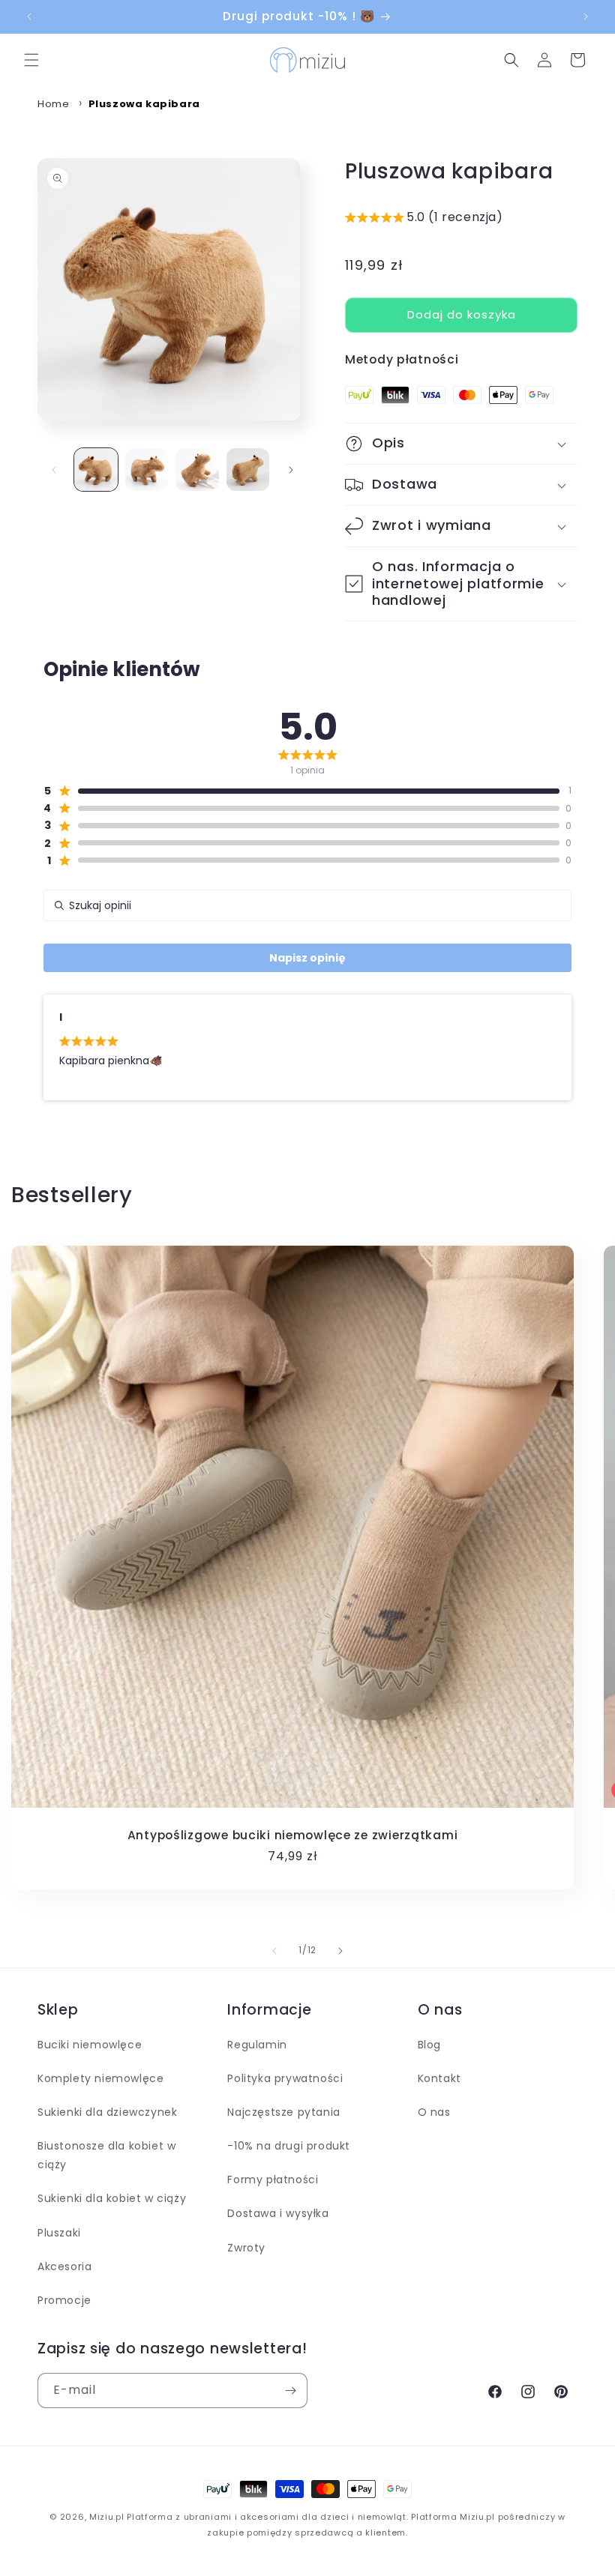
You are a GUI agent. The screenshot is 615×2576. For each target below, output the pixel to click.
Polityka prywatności (285, 2078)
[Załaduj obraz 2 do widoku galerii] (147, 470)
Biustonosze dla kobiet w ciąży (106, 2155)
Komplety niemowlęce (100, 2078)
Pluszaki (59, 2233)
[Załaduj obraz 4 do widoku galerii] (248, 470)
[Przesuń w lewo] (54, 470)
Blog (429, 2045)
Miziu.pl (107, 2517)
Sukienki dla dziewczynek (107, 2112)
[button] (31, 60)
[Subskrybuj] (290, 2391)
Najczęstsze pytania (283, 2112)
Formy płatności (273, 2180)
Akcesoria (64, 2266)
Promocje (64, 2300)
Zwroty (246, 2248)
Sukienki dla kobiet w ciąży (112, 2198)
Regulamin (257, 2045)
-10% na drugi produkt (289, 2146)
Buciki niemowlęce (90, 2045)
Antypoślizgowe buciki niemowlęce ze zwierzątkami (293, 1835)
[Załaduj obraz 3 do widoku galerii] (197, 470)
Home (53, 104)
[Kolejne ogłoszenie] (586, 16)
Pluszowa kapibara (144, 104)
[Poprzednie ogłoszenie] (29, 16)
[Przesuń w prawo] (291, 470)
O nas (434, 2112)
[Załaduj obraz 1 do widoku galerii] (96, 470)
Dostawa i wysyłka (278, 2213)
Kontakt (439, 2078)
